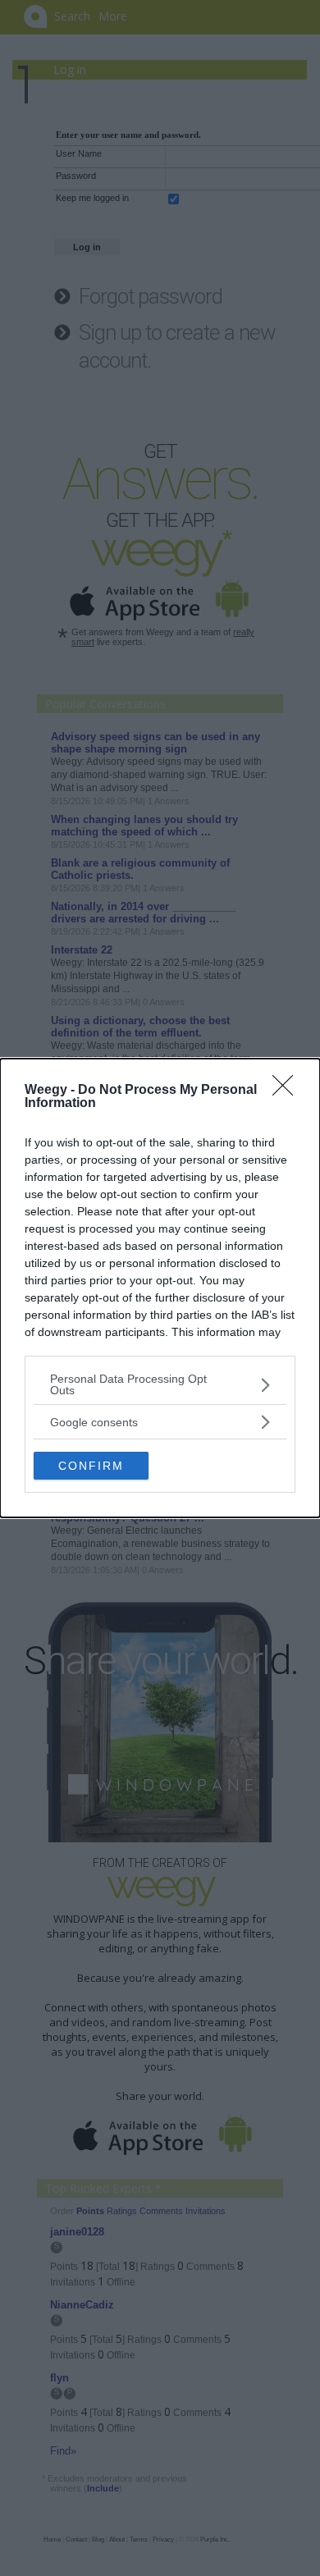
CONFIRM (91, 1466)
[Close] (288, 1091)
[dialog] (160, 1288)
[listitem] (160, 1384)
